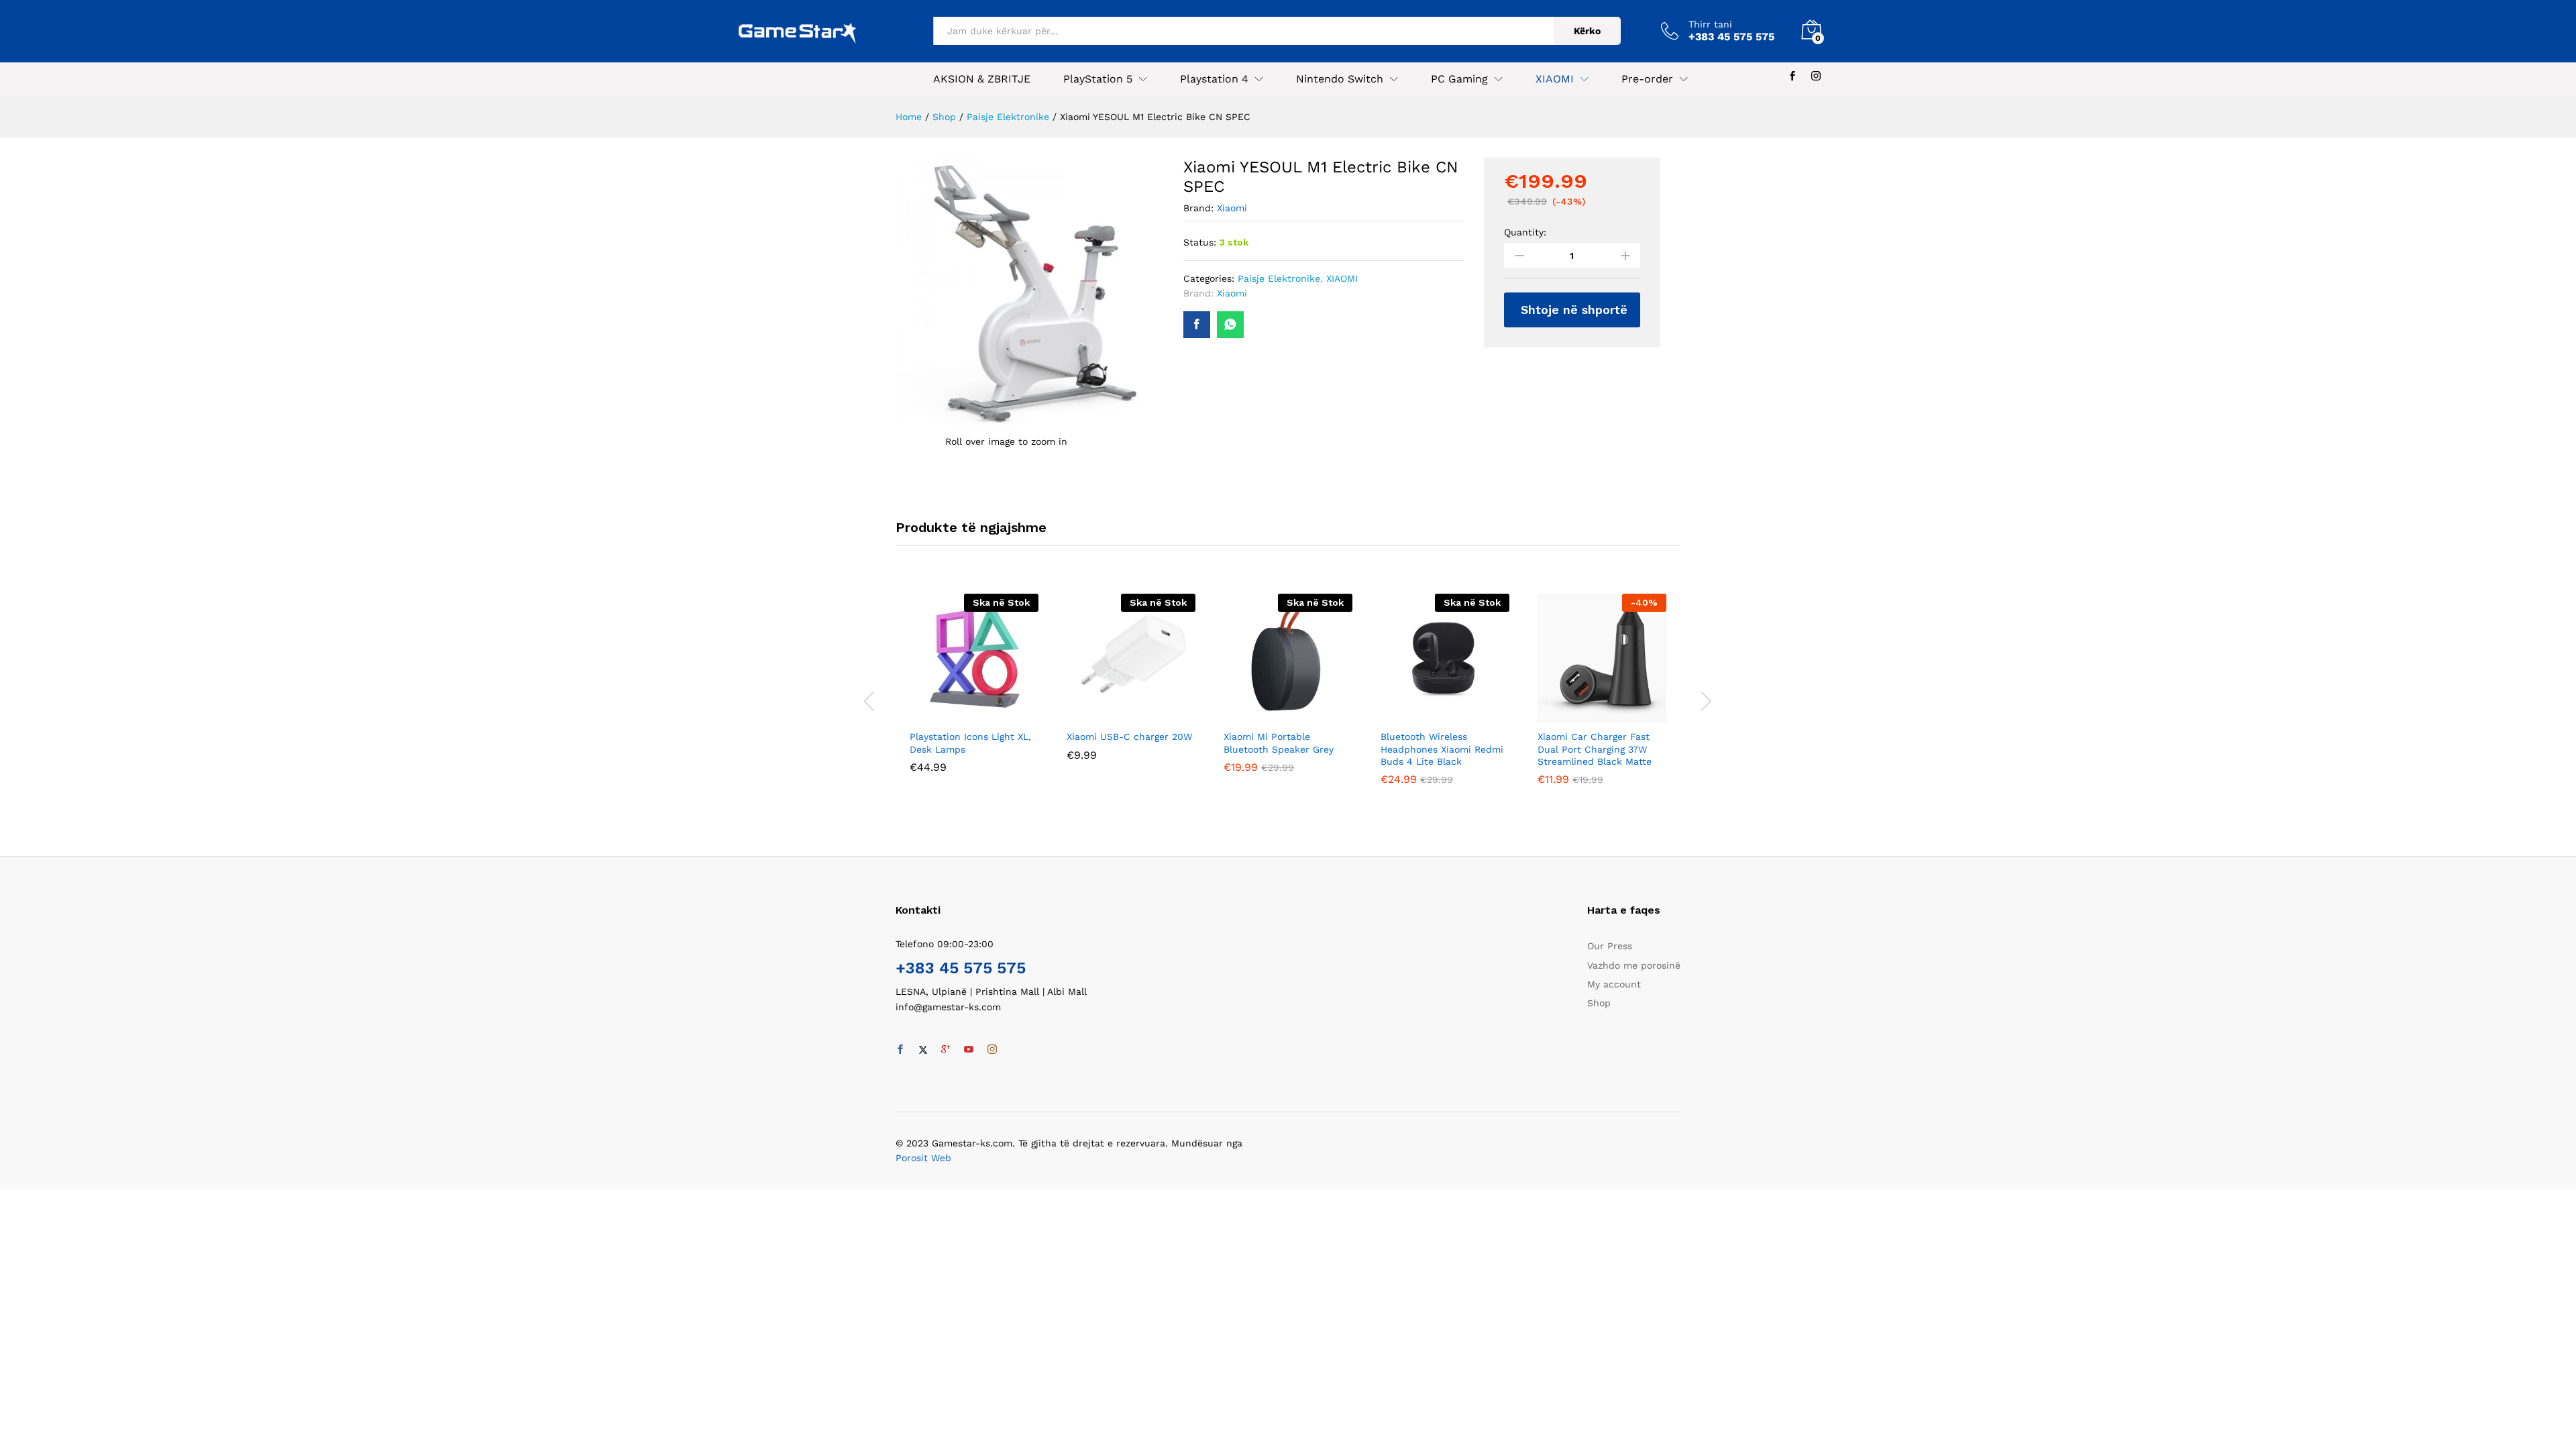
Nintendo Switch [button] (1340, 79)
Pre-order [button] (1647, 79)
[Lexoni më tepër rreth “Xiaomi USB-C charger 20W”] (1116, 714)
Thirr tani (1710, 24)
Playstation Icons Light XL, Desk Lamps (970, 743)
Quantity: (1525, 232)
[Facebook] (1792, 76)
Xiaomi (1232, 208)
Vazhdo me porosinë (1634, 965)
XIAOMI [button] (1555, 79)
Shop (1599, 1003)
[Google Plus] (946, 1050)
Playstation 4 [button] (1214, 79)
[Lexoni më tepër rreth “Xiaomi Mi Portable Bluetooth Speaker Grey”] (1273, 714)
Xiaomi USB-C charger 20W (1129, 737)
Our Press (1610, 946)
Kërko (1587, 31)
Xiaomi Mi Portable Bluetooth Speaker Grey (1279, 743)
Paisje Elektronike (1279, 278)
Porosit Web (923, 1158)
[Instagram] (1816, 76)
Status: (1200, 242)
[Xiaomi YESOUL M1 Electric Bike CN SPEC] (1197, 325)
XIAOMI (1342, 278)
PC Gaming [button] (1459, 79)
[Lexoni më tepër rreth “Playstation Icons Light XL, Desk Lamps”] (959, 714)
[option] (974, 693)
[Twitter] (923, 1050)
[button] (1587, 714)
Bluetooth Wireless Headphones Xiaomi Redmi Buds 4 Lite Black (1442, 749)
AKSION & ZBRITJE (982, 79)
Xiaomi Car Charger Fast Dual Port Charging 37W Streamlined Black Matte (1595, 749)
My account (1614, 984)
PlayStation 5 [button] (1098, 79)
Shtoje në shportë (1574, 310)
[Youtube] (969, 1050)
